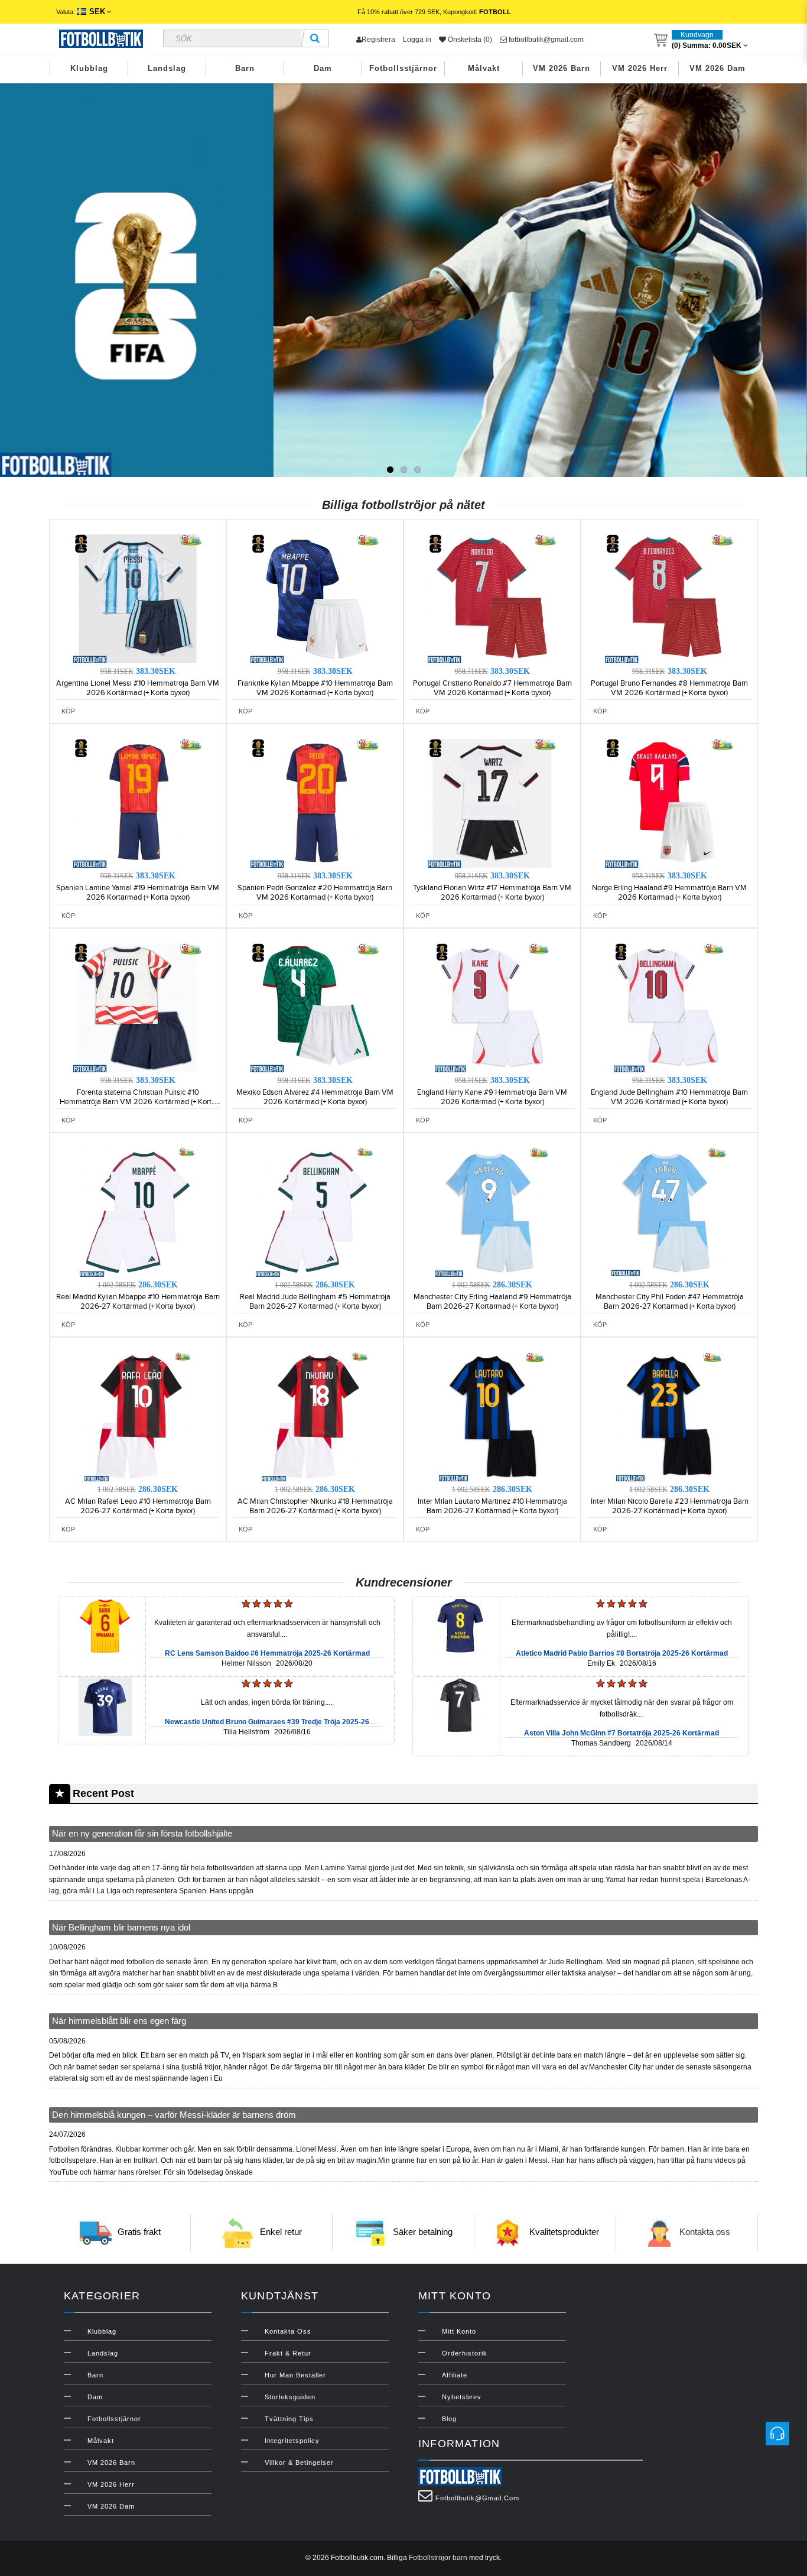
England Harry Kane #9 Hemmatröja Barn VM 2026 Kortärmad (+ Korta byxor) (492, 1097)
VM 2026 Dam (717, 68)
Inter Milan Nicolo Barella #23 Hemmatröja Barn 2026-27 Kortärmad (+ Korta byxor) (670, 1506)
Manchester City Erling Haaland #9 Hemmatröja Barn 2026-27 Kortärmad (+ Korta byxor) (492, 1302)
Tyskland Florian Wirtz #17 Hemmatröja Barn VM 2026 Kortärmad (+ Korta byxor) (492, 893)
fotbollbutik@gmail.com (545, 40)
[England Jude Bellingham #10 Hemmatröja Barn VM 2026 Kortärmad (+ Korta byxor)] (669, 1007)
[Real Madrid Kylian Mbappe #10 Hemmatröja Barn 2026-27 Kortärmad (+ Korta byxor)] (138, 1212)
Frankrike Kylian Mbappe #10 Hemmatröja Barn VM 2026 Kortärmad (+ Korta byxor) (315, 688)
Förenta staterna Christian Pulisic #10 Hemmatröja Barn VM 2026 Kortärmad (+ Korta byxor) (138, 1102)
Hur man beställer (295, 2375)
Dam (323, 68)
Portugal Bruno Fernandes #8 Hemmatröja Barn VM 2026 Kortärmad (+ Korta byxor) (669, 688)
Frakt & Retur (288, 2353)
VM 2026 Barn (562, 68)
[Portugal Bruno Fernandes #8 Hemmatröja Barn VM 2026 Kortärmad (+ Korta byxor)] (669, 598)
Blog (449, 2419)
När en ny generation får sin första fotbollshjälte (142, 1833)
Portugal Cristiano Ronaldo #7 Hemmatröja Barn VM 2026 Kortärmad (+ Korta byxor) (492, 688)
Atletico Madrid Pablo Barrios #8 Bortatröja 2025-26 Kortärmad (622, 1653)
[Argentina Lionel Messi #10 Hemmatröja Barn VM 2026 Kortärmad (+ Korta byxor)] (138, 598)
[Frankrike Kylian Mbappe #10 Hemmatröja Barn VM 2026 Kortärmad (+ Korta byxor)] (315, 598)
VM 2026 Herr (640, 68)
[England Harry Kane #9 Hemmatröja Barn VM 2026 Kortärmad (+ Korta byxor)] (492, 1007)
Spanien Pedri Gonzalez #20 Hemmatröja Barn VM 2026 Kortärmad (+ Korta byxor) (315, 893)
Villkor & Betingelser (299, 2463)
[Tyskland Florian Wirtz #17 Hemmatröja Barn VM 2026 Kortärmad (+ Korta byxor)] (492, 803)
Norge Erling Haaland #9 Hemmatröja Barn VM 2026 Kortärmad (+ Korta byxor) (669, 893)
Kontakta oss (705, 2232)
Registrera (378, 40)
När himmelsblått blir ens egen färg (119, 2021)
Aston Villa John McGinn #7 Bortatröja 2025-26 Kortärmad (621, 1733)
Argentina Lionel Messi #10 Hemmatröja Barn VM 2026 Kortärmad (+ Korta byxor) (138, 688)
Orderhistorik (465, 2353)
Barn (245, 68)
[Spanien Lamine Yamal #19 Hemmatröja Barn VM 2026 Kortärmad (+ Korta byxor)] (138, 803)
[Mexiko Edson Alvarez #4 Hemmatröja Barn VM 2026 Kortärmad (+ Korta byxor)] (315, 1007)
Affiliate (455, 2375)
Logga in (417, 40)
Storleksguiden (290, 2397)
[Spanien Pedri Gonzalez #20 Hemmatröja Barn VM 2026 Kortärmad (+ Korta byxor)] (315, 803)
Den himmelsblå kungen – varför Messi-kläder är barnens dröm (174, 2115)
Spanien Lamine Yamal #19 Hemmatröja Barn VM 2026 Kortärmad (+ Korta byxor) (138, 893)
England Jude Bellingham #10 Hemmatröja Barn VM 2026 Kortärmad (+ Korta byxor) (669, 1097)
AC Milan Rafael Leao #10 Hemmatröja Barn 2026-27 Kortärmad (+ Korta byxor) (138, 1506)
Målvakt (484, 68)
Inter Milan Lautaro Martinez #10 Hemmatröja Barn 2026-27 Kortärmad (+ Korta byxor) (492, 1506)
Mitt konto (459, 2331)
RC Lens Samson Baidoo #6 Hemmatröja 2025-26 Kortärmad (267, 1653)
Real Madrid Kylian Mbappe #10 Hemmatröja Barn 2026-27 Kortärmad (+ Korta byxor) (138, 1302)
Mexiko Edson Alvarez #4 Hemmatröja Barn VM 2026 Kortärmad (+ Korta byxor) (315, 1097)
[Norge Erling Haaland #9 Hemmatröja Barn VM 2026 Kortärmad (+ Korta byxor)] (669, 803)
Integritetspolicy (292, 2441)
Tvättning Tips (289, 2419)
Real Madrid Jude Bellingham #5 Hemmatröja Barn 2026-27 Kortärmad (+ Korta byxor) (315, 1302)
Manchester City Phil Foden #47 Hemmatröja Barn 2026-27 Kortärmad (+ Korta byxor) (670, 1302)
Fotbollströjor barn (438, 2558)
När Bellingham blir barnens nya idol (121, 1927)
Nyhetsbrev (462, 2397)
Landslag (167, 68)
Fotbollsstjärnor (403, 68)
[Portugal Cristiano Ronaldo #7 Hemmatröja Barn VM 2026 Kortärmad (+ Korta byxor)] (492, 598)
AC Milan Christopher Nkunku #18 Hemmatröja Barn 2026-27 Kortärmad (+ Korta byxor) (315, 1506)
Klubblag (89, 68)
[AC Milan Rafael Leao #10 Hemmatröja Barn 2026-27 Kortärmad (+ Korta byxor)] (138, 1416)
